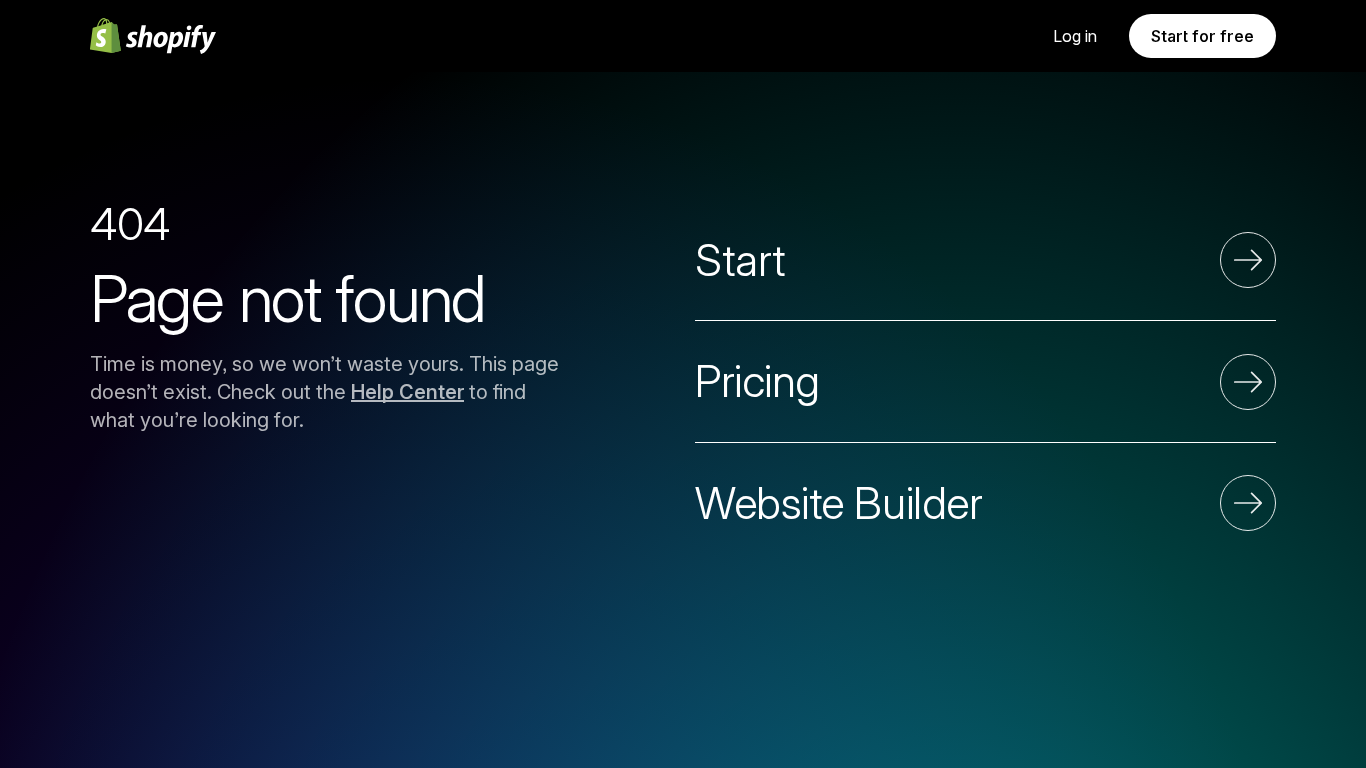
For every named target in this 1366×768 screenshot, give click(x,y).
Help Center (407, 392)
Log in (1075, 36)
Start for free (1202, 36)
